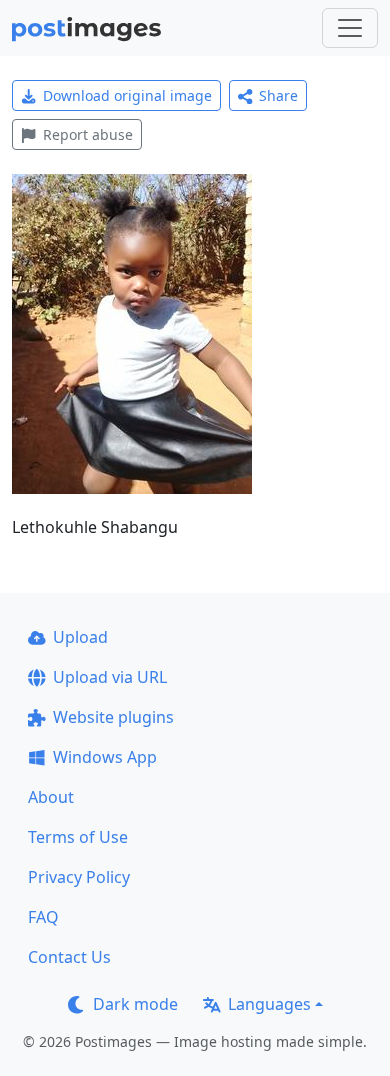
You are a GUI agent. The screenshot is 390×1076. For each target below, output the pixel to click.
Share (278, 95)
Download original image (127, 95)
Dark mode (135, 1004)
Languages (269, 1004)
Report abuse (88, 134)
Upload (80, 637)
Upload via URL (110, 677)
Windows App (105, 757)
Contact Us (69, 957)
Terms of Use (78, 837)
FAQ (43, 917)
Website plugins (113, 717)
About (51, 797)
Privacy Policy (79, 877)
